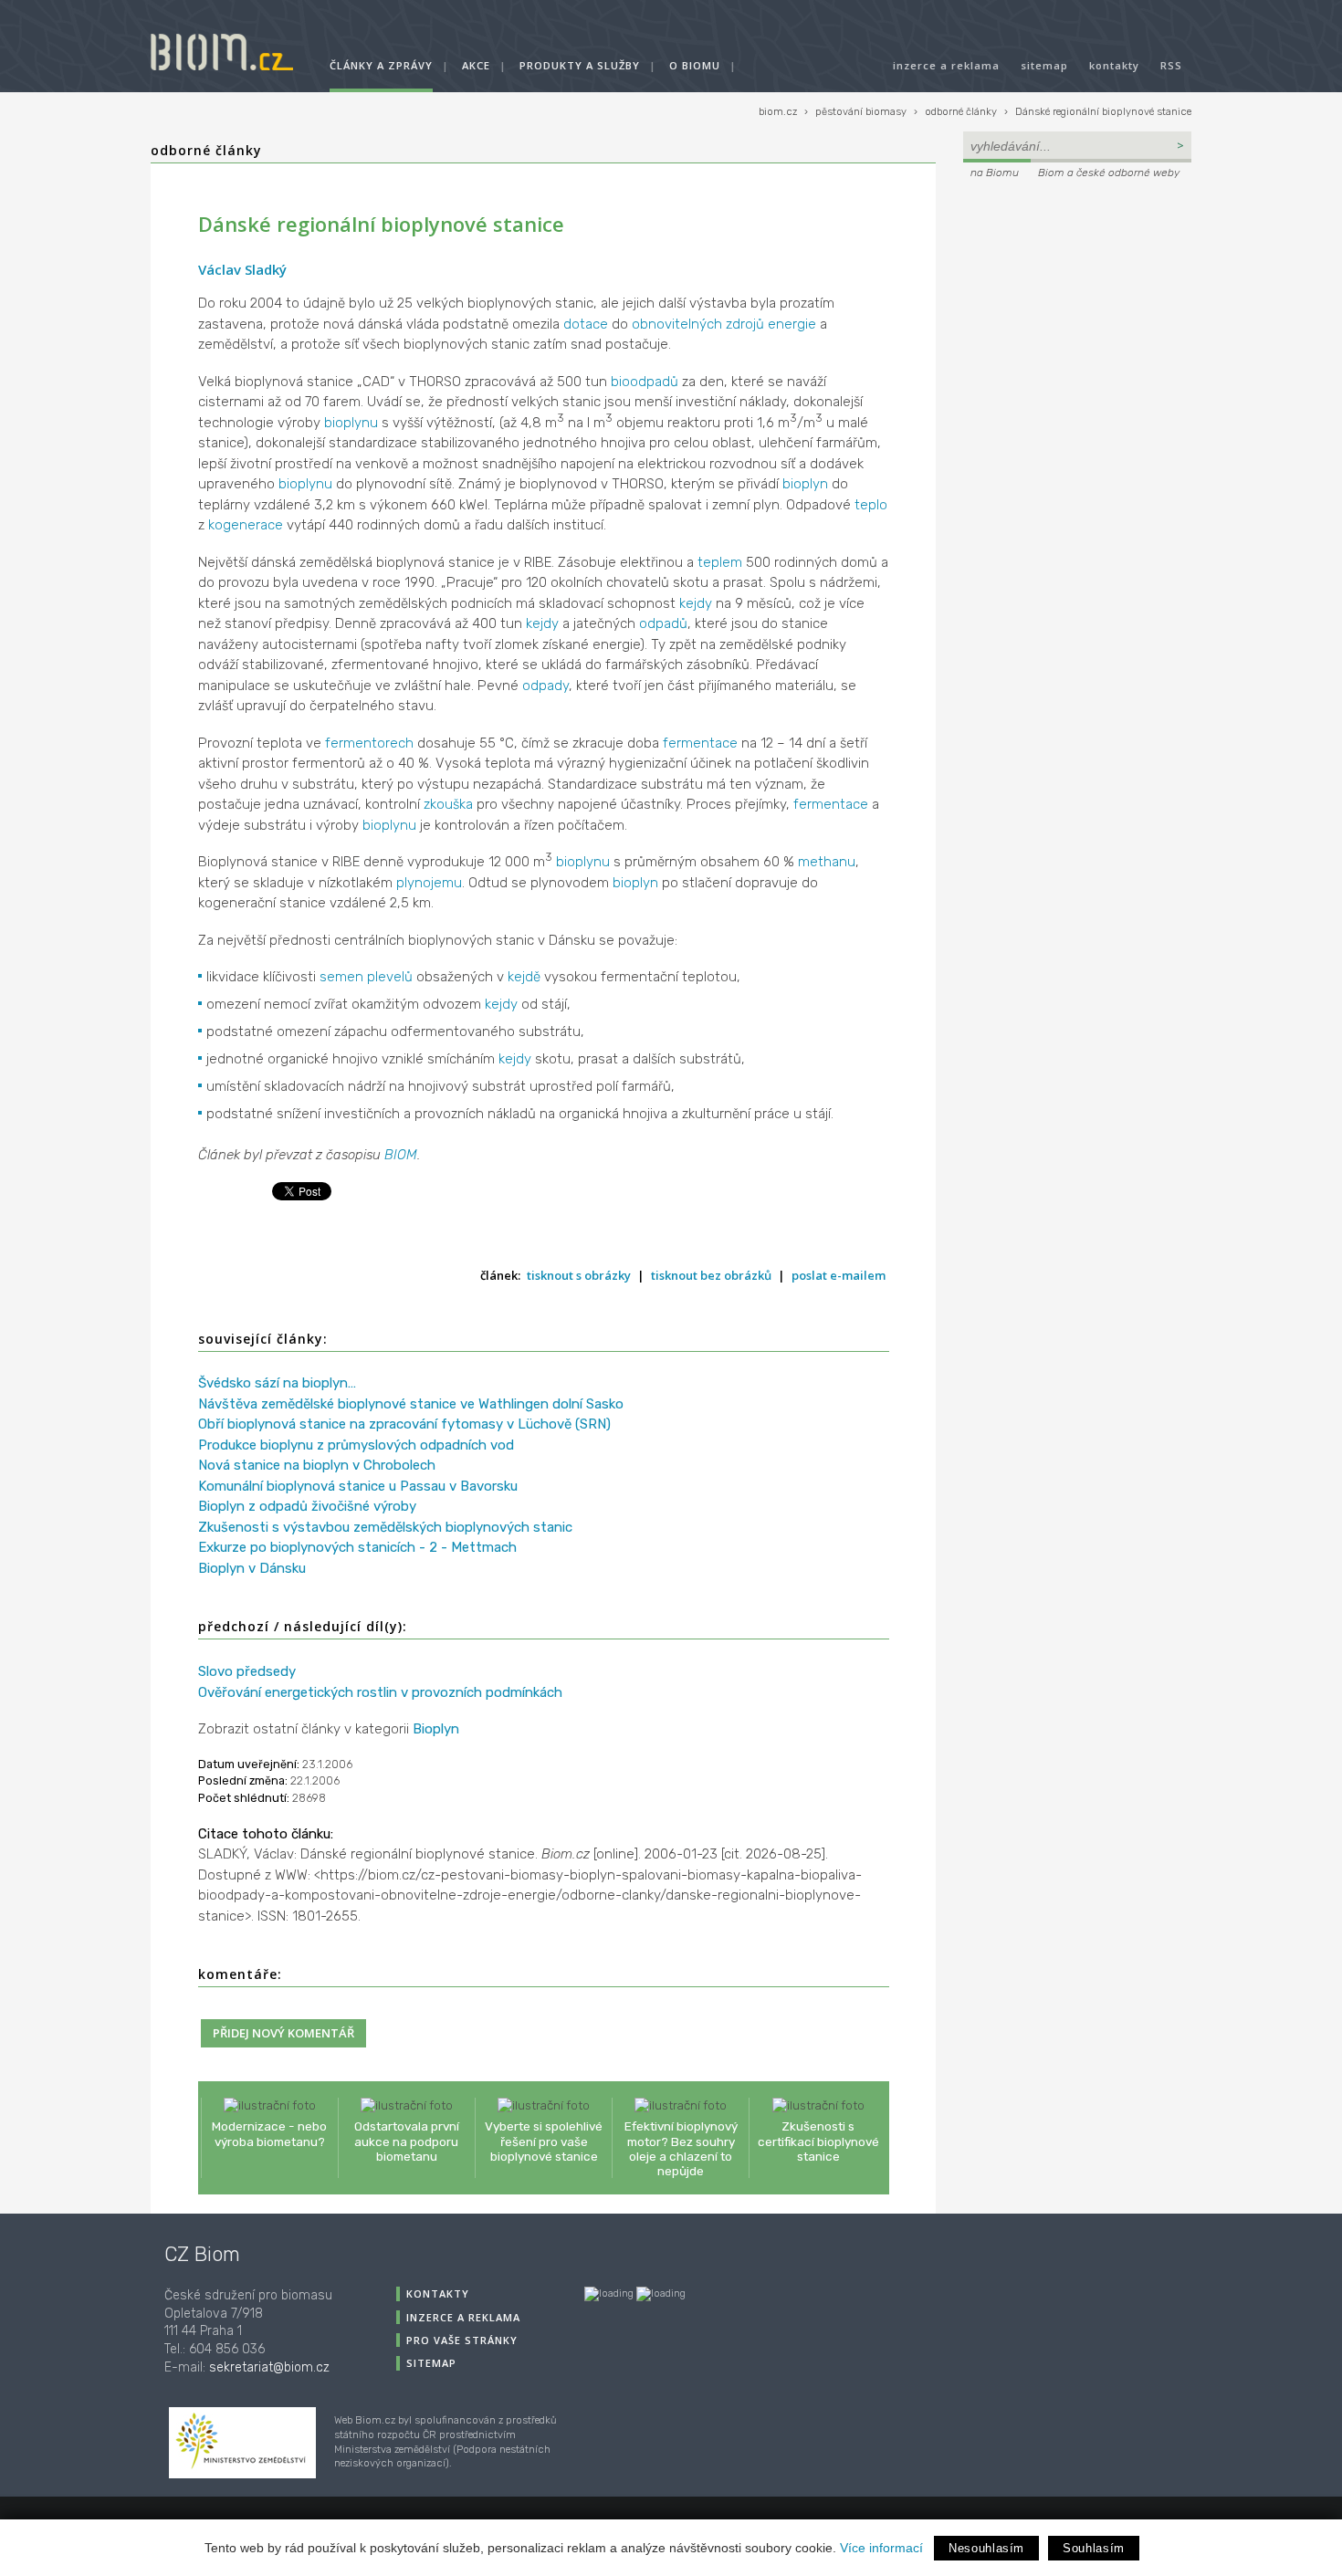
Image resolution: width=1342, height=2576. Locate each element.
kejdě (524, 977)
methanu (827, 862)
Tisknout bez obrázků (711, 1275)
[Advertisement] (1077, 307)
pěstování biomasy (861, 112)
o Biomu (695, 65)
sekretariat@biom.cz (269, 2367)
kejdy (696, 603)
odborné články (961, 112)
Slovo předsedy (247, 1671)
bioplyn (805, 484)
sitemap (1044, 65)
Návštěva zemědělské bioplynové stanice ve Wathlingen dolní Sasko (411, 1404)
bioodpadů (645, 382)
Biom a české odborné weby (1109, 173)
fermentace (700, 743)
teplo (871, 505)
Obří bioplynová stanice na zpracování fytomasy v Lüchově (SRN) (404, 1424)
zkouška (448, 804)
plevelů (390, 977)
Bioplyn (436, 1729)
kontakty (1114, 65)
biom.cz (778, 112)
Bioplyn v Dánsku (252, 1568)
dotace (586, 324)
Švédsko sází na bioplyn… (277, 1383)
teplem (720, 562)
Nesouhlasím (986, 2548)
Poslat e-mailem (839, 1275)
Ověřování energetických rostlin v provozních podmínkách (380, 1692)
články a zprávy (381, 65)
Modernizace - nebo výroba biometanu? (269, 2133)
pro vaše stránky (462, 2340)
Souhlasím (1094, 2548)
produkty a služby (580, 65)
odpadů (663, 623)
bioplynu (351, 423)
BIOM (401, 1155)
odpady (545, 686)
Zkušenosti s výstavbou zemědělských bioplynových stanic (385, 1527)
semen (341, 977)
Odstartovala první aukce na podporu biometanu (407, 2141)
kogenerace (246, 525)
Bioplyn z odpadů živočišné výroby (307, 1506)
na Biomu (995, 173)
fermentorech (369, 743)
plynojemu (429, 883)
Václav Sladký (242, 269)
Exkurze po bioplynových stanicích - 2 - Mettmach (357, 1547)
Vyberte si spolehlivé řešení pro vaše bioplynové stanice (544, 2141)
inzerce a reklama (946, 65)
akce (476, 65)
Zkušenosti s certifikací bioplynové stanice (818, 2141)
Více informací (881, 2548)
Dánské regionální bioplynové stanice (1103, 112)
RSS (1171, 65)
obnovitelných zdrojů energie (724, 324)
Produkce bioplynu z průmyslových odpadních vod (356, 1445)
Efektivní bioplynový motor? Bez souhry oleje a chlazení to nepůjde (681, 2148)
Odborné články (206, 150)
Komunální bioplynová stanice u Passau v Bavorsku (358, 1486)
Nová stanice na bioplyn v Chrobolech (317, 1465)
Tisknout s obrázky (579, 1275)
